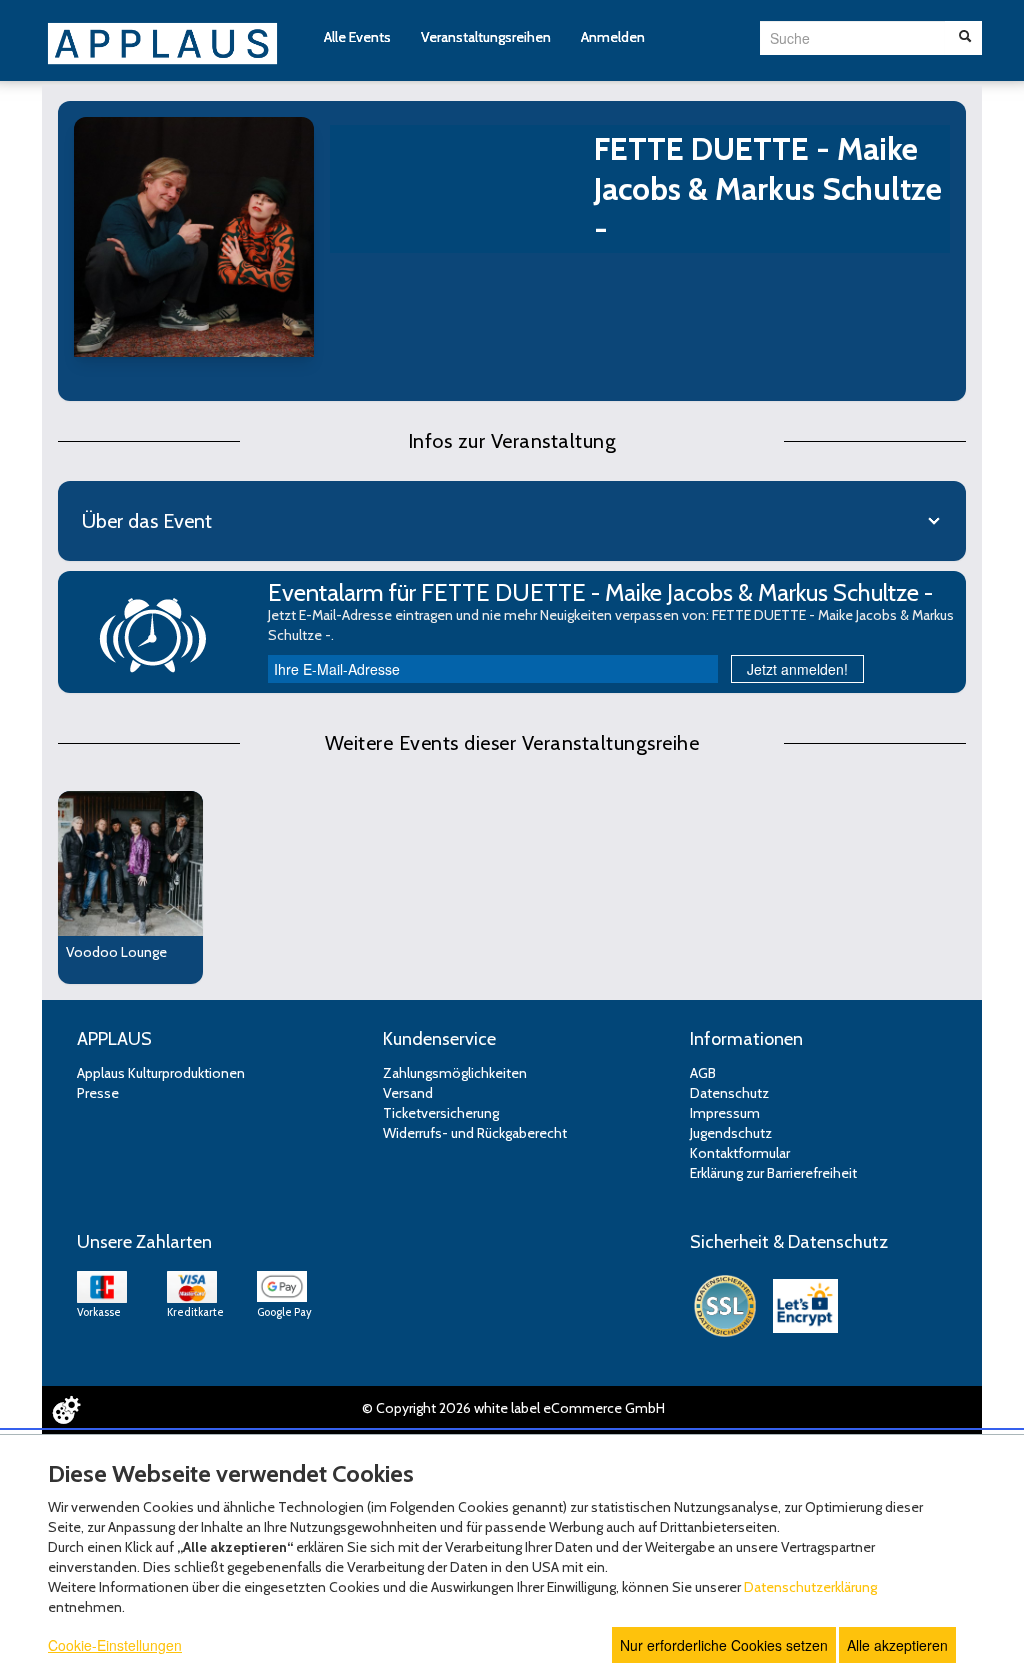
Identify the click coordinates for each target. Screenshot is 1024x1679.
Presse (98, 1093)
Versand (408, 1093)
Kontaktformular (740, 1153)
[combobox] (852, 38)
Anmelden (613, 37)
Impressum (725, 1113)
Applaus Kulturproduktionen (161, 1073)
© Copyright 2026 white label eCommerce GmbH (513, 1408)
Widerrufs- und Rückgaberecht (475, 1133)
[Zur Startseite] (163, 42)
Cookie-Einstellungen (115, 1645)
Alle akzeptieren (897, 1645)
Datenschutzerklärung (810, 1587)
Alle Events (357, 37)
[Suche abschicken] (965, 38)
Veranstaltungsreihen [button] (486, 37)
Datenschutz (729, 1093)
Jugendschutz (731, 1133)
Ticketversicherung (441, 1113)
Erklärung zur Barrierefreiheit (773, 1173)
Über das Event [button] (147, 521)
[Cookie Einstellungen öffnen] (66, 1410)
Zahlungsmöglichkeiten (455, 1073)
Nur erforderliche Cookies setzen (724, 1645)
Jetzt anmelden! (797, 669)
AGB (703, 1073)
